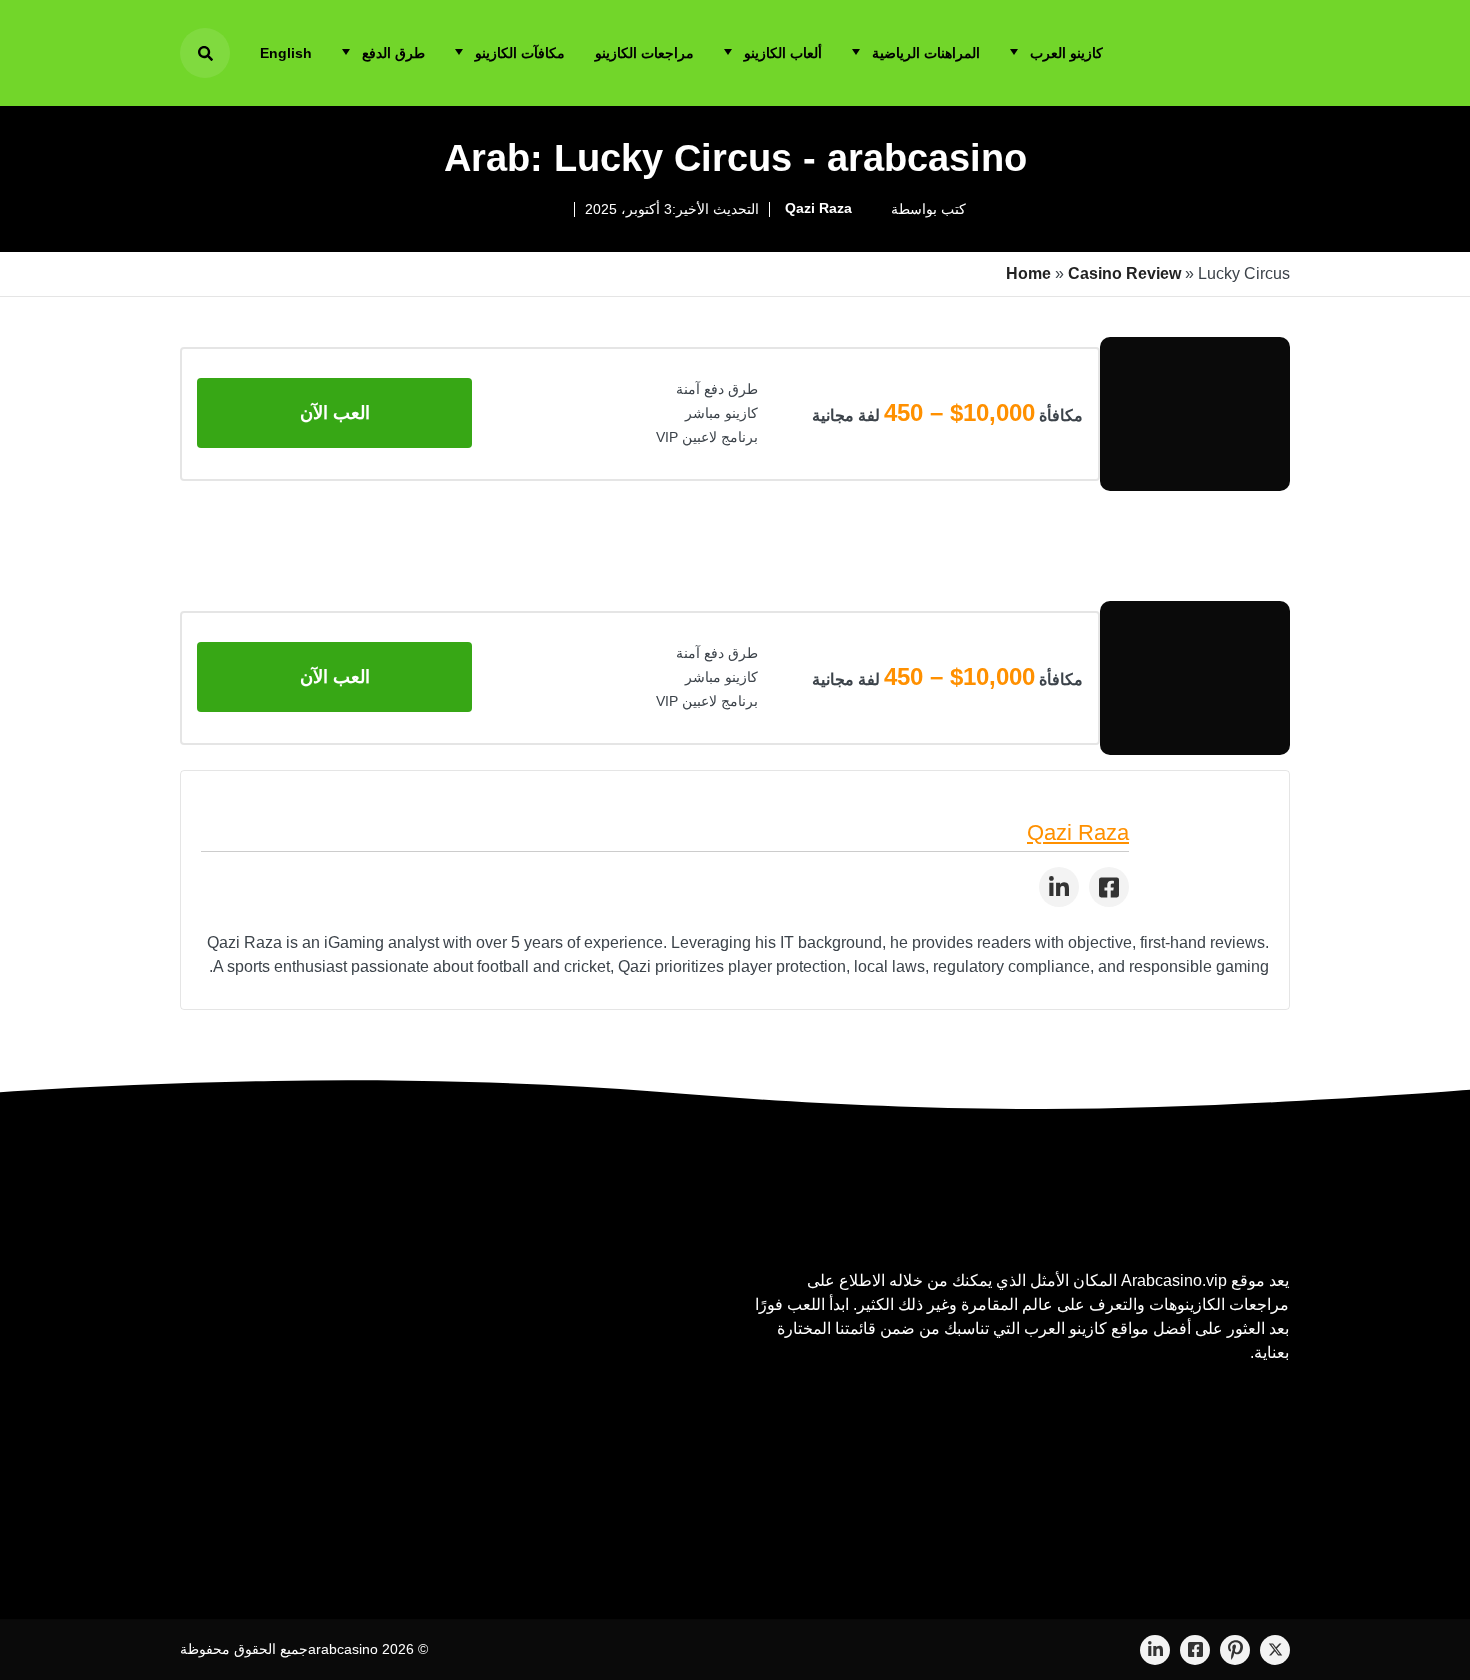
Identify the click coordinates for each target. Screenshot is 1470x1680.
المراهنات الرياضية (926, 53)
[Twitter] (1275, 1650)
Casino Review (1124, 273)
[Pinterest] (1235, 1650)
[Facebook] (1195, 1650)
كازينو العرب (1066, 53)
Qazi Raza (818, 208)
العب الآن (335, 413)
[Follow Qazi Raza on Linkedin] (1059, 887)
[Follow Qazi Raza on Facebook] (1109, 887)
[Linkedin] (1155, 1650)
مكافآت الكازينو (520, 53)
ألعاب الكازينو (783, 53)
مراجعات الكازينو (644, 53)
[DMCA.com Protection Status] (1139, 1453)
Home (1028, 273)
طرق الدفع (393, 53)
